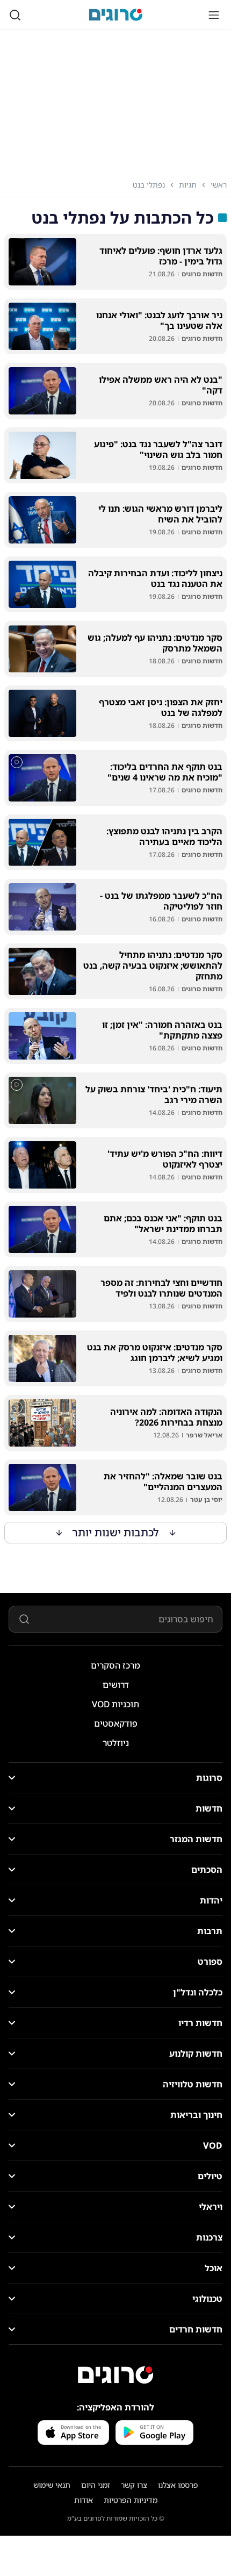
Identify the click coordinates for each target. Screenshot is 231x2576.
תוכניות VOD (115, 1704)
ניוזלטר (116, 1743)
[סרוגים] (115, 2375)
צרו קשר (134, 2485)
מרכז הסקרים (115, 1665)
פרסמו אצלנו (178, 2485)
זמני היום (96, 2485)
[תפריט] (214, 15)
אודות (84, 2500)
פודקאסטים (116, 1723)
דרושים (116, 1685)
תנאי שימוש (52, 2485)
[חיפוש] (15, 15)
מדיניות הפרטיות (131, 2500)
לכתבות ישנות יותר (116, 1532)
